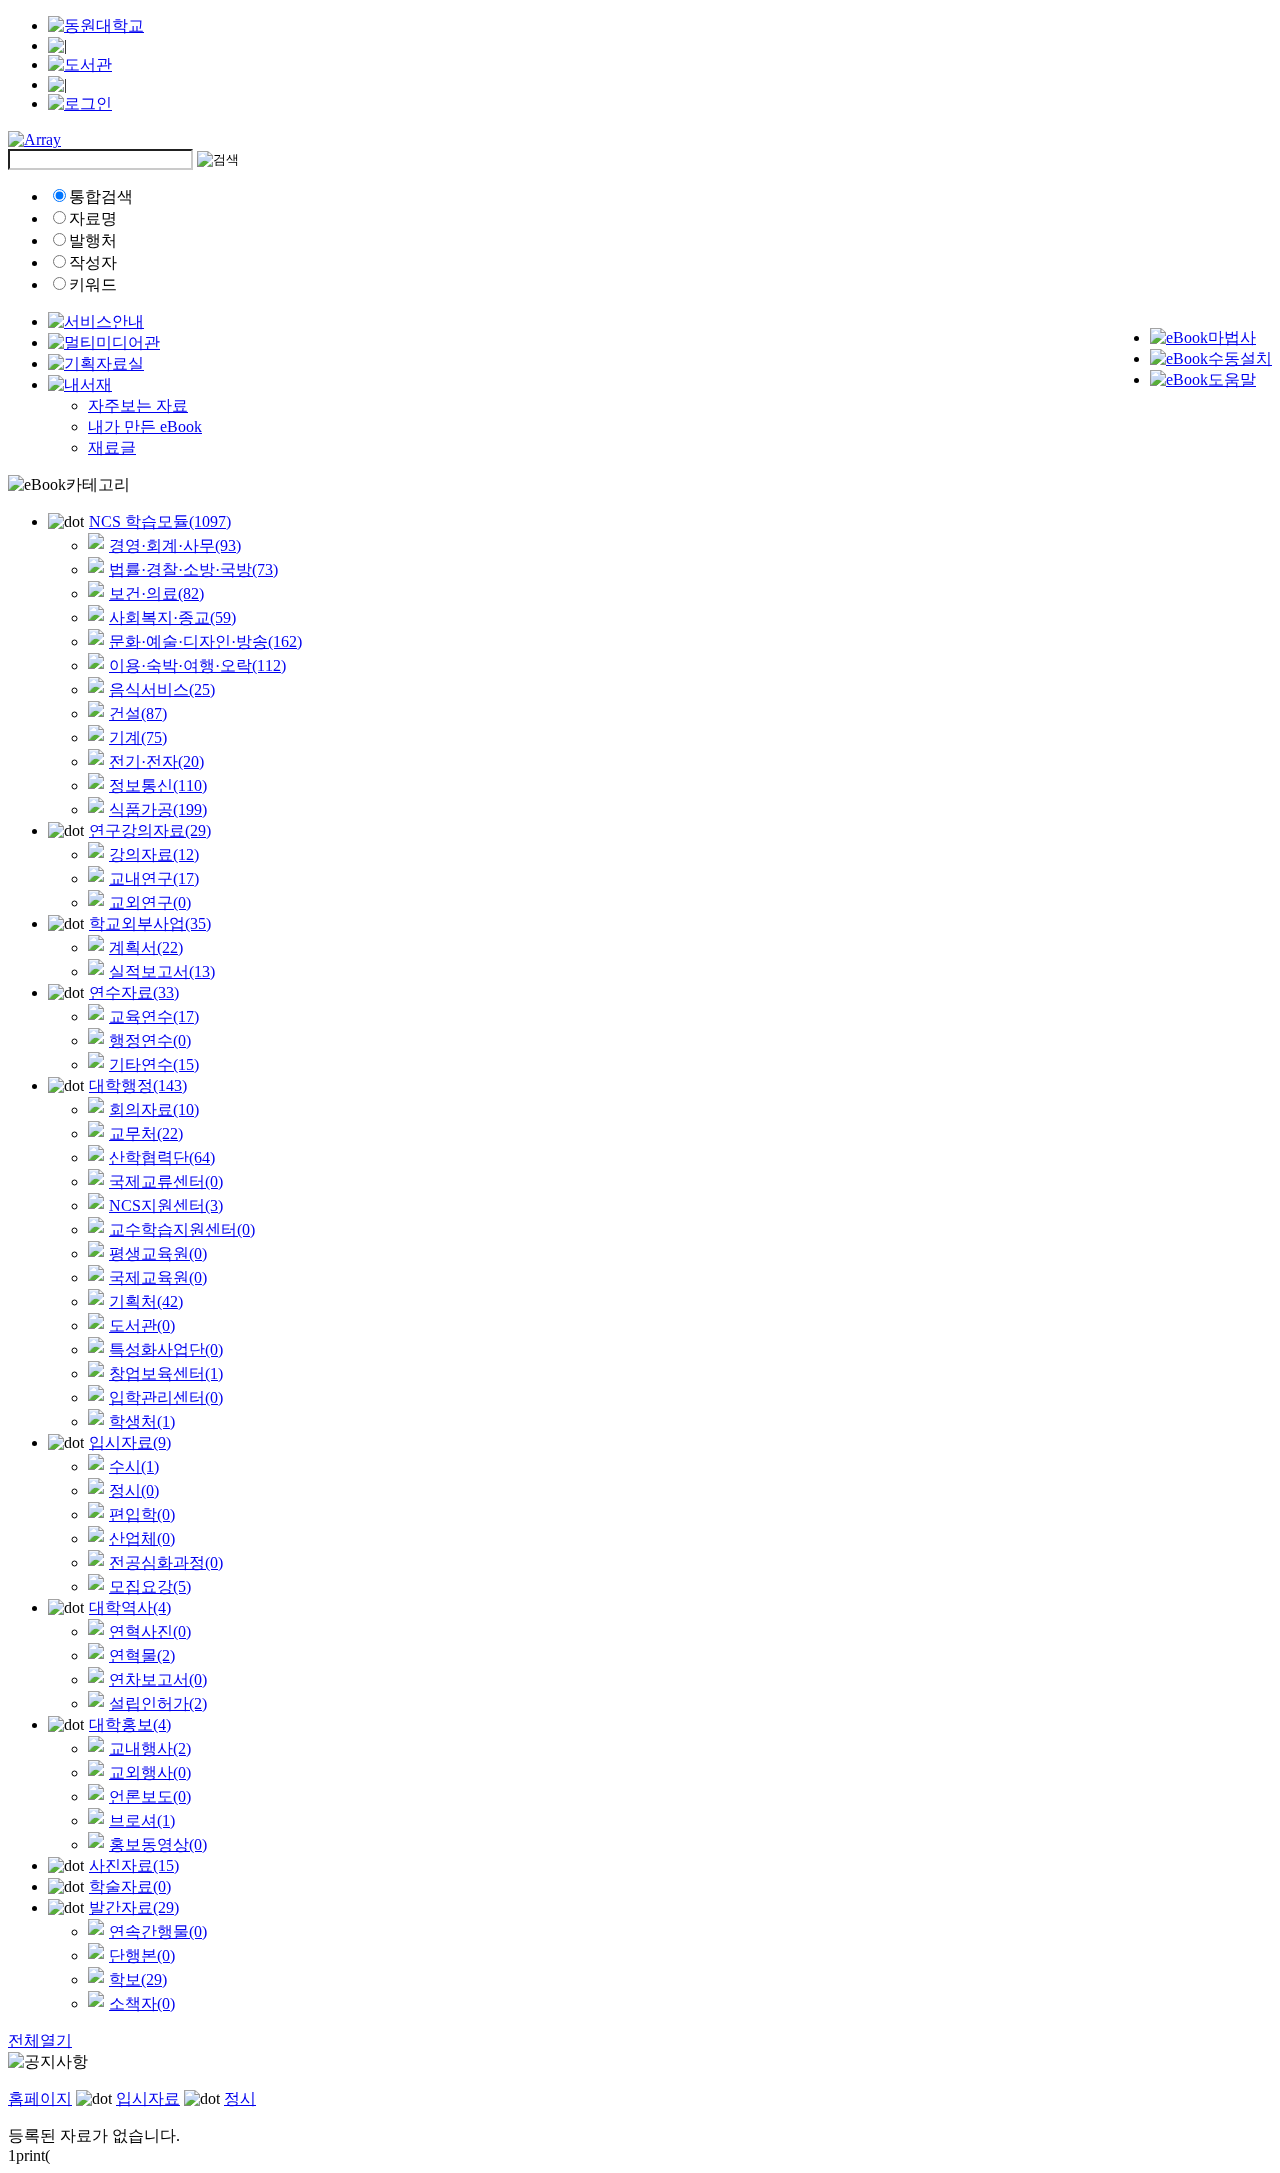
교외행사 (150, 1772)
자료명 (93, 218)
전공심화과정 (166, 1562)
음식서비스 (162, 689)
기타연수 (154, 1064)
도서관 (142, 1325)
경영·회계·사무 (175, 545)
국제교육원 (158, 1277)
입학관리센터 (166, 1397)
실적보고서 (162, 971)
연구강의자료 (150, 830)
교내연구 (154, 878)
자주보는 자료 (138, 405)
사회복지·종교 (172, 617)
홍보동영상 (158, 1844)
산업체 (142, 1538)
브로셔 (142, 1820)
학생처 (142, 1421)
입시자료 (130, 1442)
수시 (134, 1466)
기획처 (146, 1301)
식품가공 (158, 809)
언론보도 (150, 1796)
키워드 (93, 284)
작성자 (93, 262)
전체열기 (40, 2040)
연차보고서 (158, 1679)
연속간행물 (158, 1931)
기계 (138, 737)
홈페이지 (40, 2098)
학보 (138, 1979)
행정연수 (150, 1040)
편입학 (142, 1514)
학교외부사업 (150, 923)
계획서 (146, 947)
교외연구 (150, 902)
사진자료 (134, 1865)
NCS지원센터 (166, 1205)
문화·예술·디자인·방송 (205, 641)
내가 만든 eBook (145, 426)
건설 (138, 713)
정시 (134, 1490)
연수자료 (134, 992)
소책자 (142, 2003)
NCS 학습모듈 (160, 521)
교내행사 (150, 1748)
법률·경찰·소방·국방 (193, 569)
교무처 (146, 1133)
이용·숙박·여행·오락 (197, 665)
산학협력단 (162, 1157)
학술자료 (130, 1886)
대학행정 (138, 1085)
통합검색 (101, 196)
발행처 (93, 240)
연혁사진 (150, 1631)
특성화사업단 (166, 1349)
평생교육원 (158, 1253)
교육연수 (154, 1016)
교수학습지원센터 (182, 1229)
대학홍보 (130, 1724)
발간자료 (134, 1907)
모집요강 (150, 1586)
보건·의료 (156, 593)
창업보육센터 (166, 1373)
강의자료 (154, 854)
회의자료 (154, 1109)
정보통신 (158, 785)
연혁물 (142, 1655)
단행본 (142, 1955)
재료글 (112, 447)
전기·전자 (156, 761)
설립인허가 (158, 1703)
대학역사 (130, 1607)
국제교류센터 (166, 1181)
